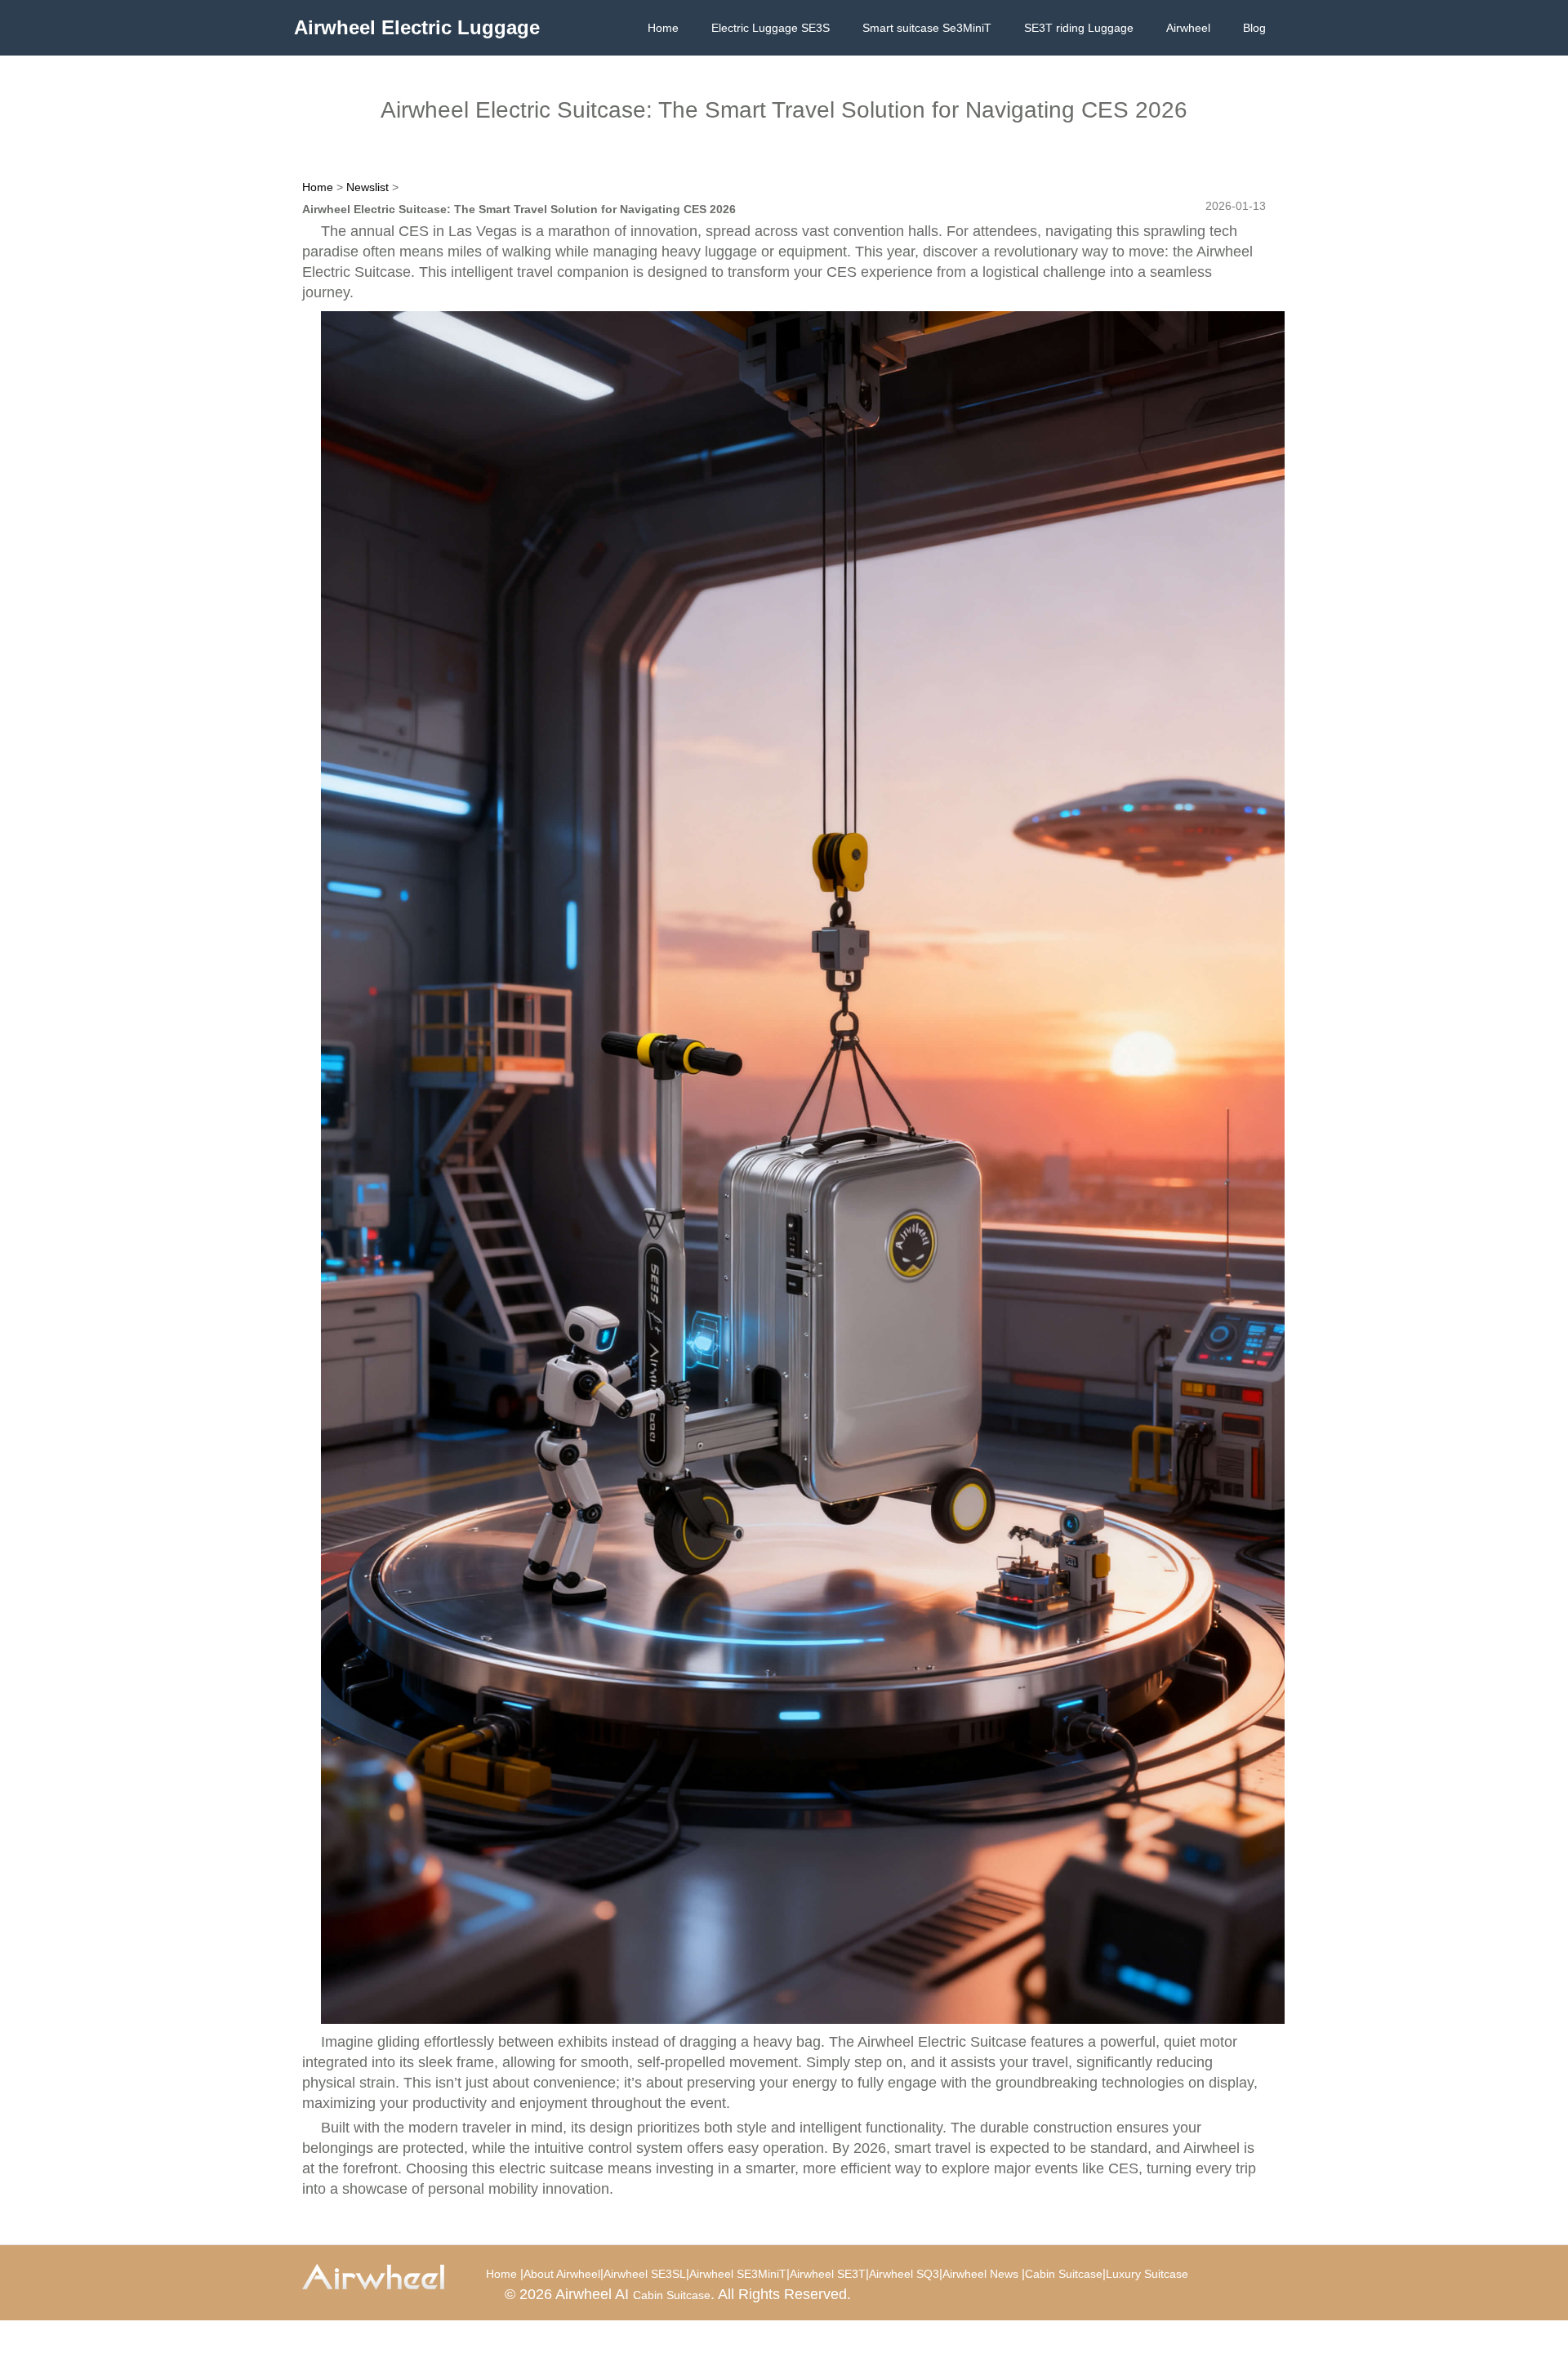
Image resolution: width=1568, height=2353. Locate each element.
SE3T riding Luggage (1079, 28)
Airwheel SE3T (828, 2274)
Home (663, 28)
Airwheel (1188, 28)
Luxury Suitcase (1147, 2274)
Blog (1254, 28)
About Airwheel (562, 2274)
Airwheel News (980, 2274)
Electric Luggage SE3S (771, 28)
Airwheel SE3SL (645, 2274)
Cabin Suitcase (1064, 2274)
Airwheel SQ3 (904, 2274)
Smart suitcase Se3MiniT (927, 28)
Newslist (367, 187)
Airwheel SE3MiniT (738, 2274)
